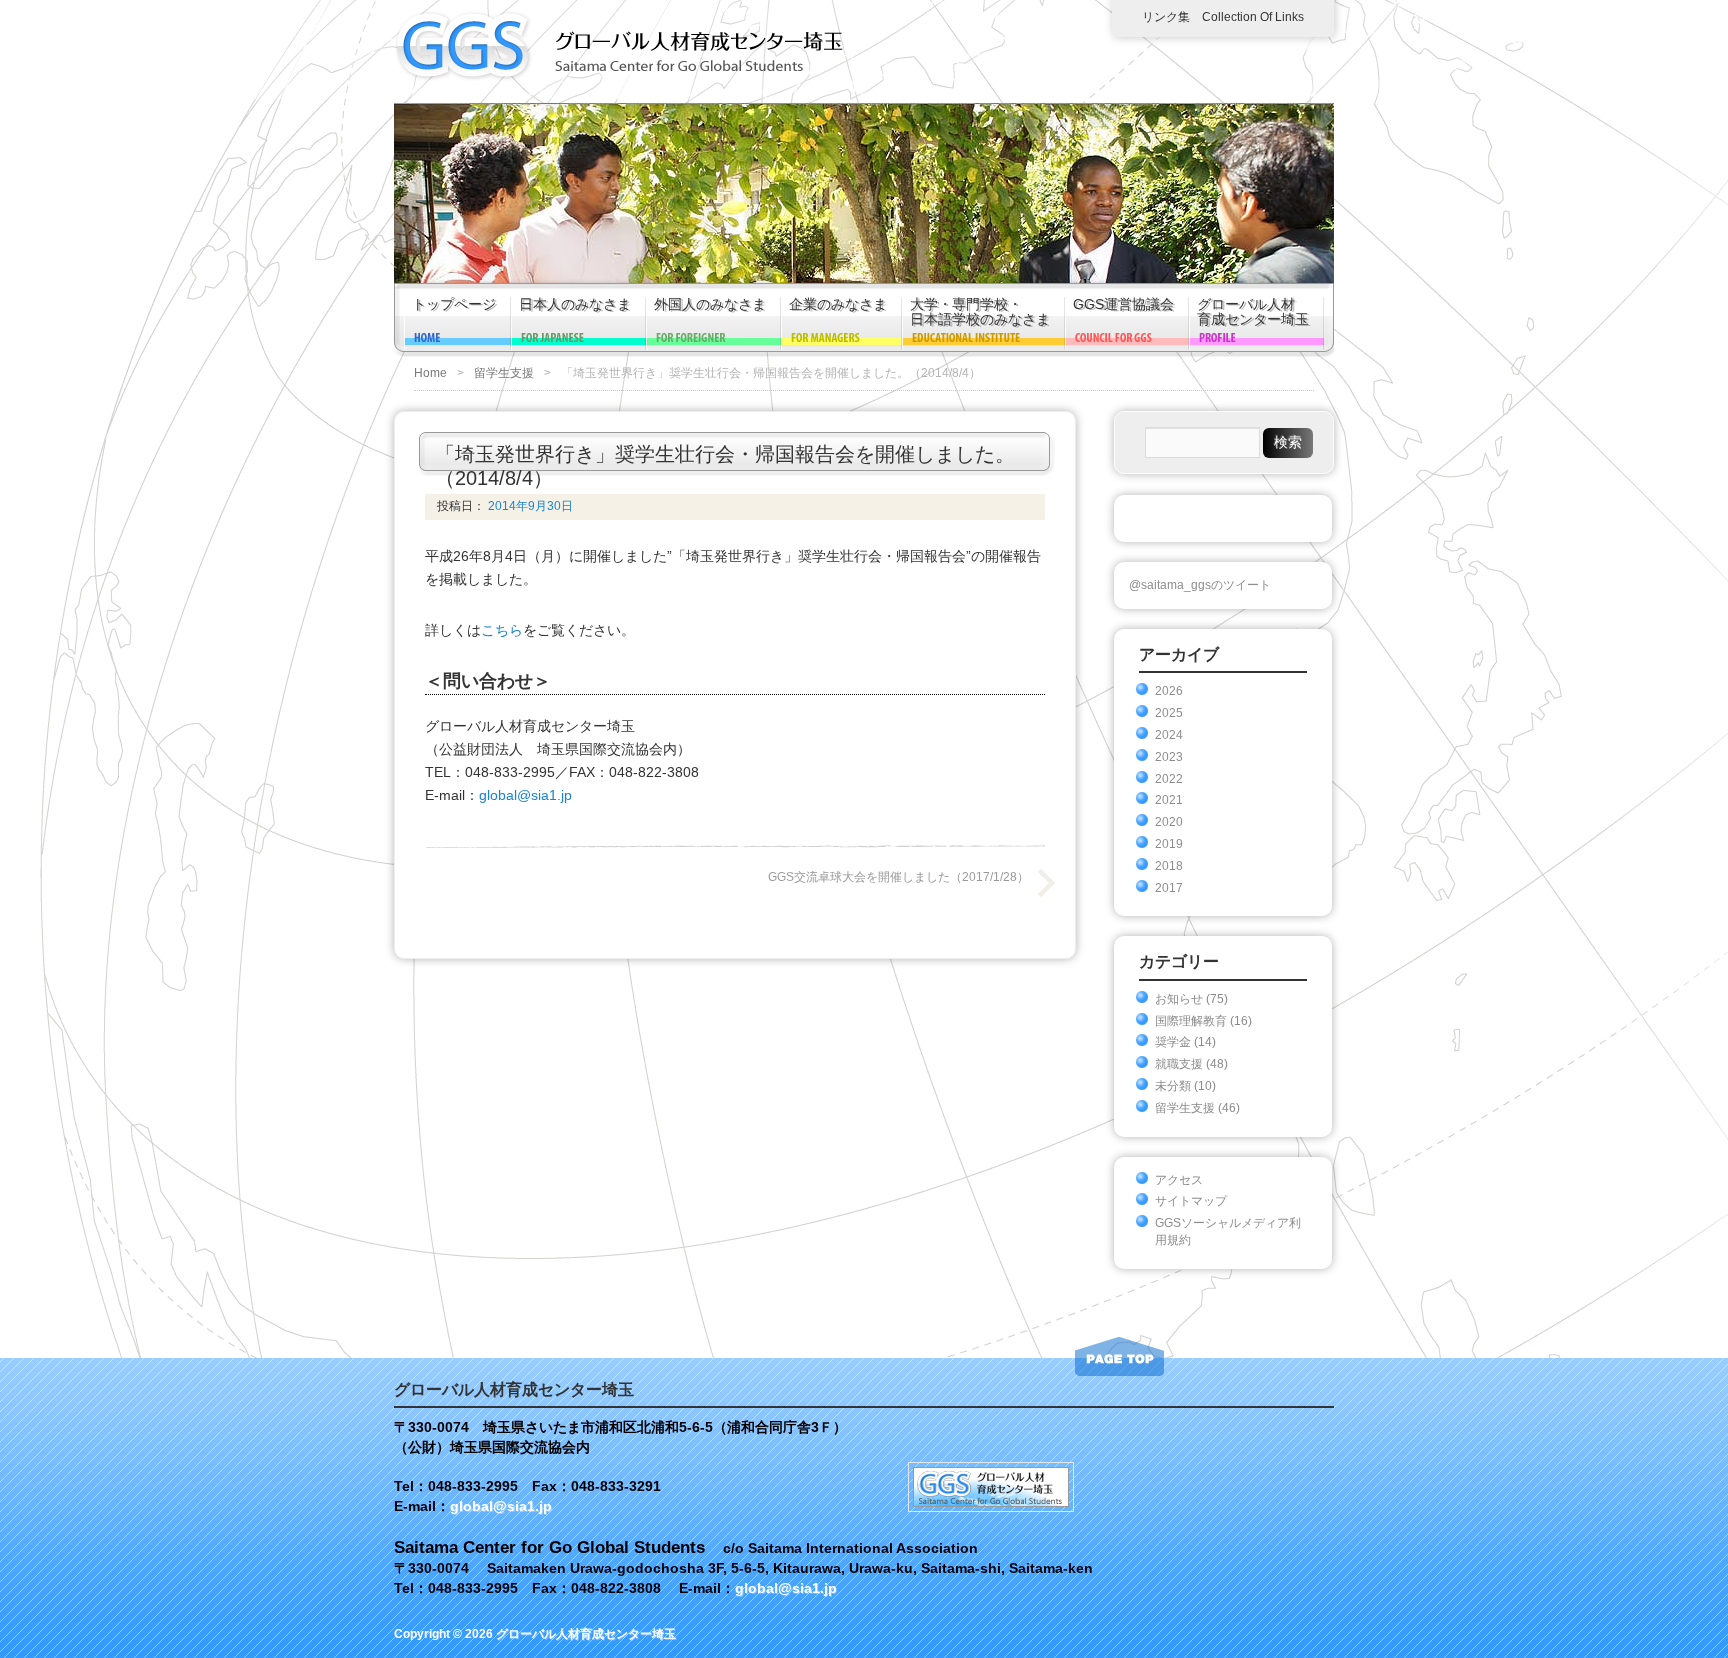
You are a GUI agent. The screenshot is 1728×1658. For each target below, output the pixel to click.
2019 (1169, 844)
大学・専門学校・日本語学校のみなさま (980, 312)
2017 (1169, 888)
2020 (1169, 822)
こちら (502, 630)
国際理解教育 (1191, 1021)
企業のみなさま (838, 304)
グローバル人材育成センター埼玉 (1253, 312)
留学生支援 (504, 373)
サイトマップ (1191, 1201)
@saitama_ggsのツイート (1200, 585)
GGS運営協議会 (1123, 304)
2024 (1169, 735)
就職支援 (1179, 1064)
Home (430, 373)
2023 (1169, 757)
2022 (1169, 779)
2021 (1169, 800)
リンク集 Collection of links (1223, 17)
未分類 (1173, 1086)
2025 (1169, 713)
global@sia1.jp (525, 795)
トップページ (454, 304)
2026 (1169, 691)
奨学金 (1173, 1042)
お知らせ (1179, 999)
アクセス (1179, 1180)
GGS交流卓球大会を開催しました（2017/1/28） (898, 877)
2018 (1169, 866)
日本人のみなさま (575, 304)
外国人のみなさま (710, 304)
